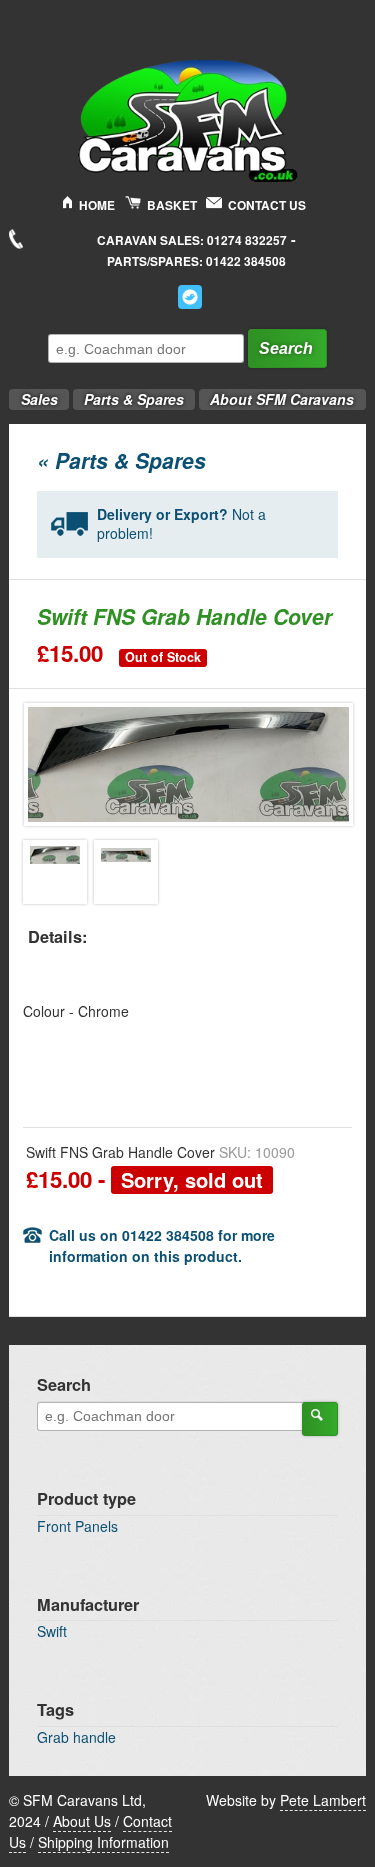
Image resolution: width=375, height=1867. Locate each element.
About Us (82, 1821)
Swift (52, 1631)
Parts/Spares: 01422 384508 (196, 261)
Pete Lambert (323, 1800)
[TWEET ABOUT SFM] (190, 297)
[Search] (320, 1419)
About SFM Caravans (282, 399)
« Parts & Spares (121, 460)
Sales (33, 393)
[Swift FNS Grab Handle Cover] (55, 872)
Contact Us (267, 205)
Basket (172, 205)
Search (286, 348)
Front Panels (77, 1526)
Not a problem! (181, 524)
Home (97, 205)
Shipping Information (103, 1842)
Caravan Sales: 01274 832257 (192, 240)
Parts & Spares (128, 393)
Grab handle (76, 1737)
